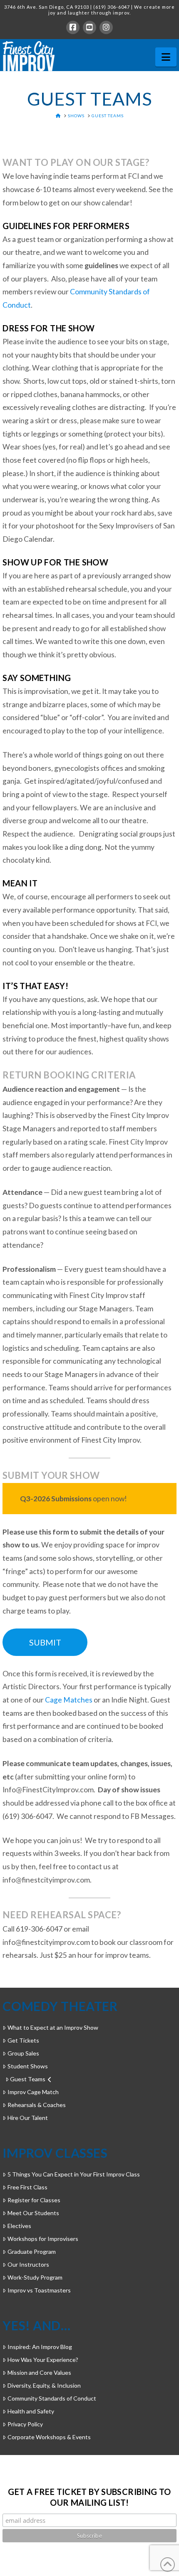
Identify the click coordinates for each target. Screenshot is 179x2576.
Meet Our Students (33, 2213)
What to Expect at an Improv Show (53, 2027)
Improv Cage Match (33, 2092)
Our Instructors (28, 2264)
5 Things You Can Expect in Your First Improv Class (73, 2174)
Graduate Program (31, 2252)
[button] (166, 57)
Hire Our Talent (27, 2118)
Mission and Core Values (39, 2372)
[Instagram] (106, 27)
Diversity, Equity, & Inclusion (44, 2385)
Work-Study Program (35, 2277)
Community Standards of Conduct (52, 2398)
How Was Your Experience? (43, 2360)
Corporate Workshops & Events (49, 2437)
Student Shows (27, 2066)
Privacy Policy (25, 2424)
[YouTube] (89, 27)
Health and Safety (31, 2411)
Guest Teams (28, 2079)
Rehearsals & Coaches (36, 2105)
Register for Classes (34, 2200)
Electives (19, 2226)
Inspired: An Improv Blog (40, 2347)
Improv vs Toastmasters (39, 2290)
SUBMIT (45, 1642)
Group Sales (23, 2053)
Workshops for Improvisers (43, 2239)
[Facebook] (73, 27)
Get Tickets (23, 2040)
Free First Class (27, 2187)
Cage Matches (69, 1700)
